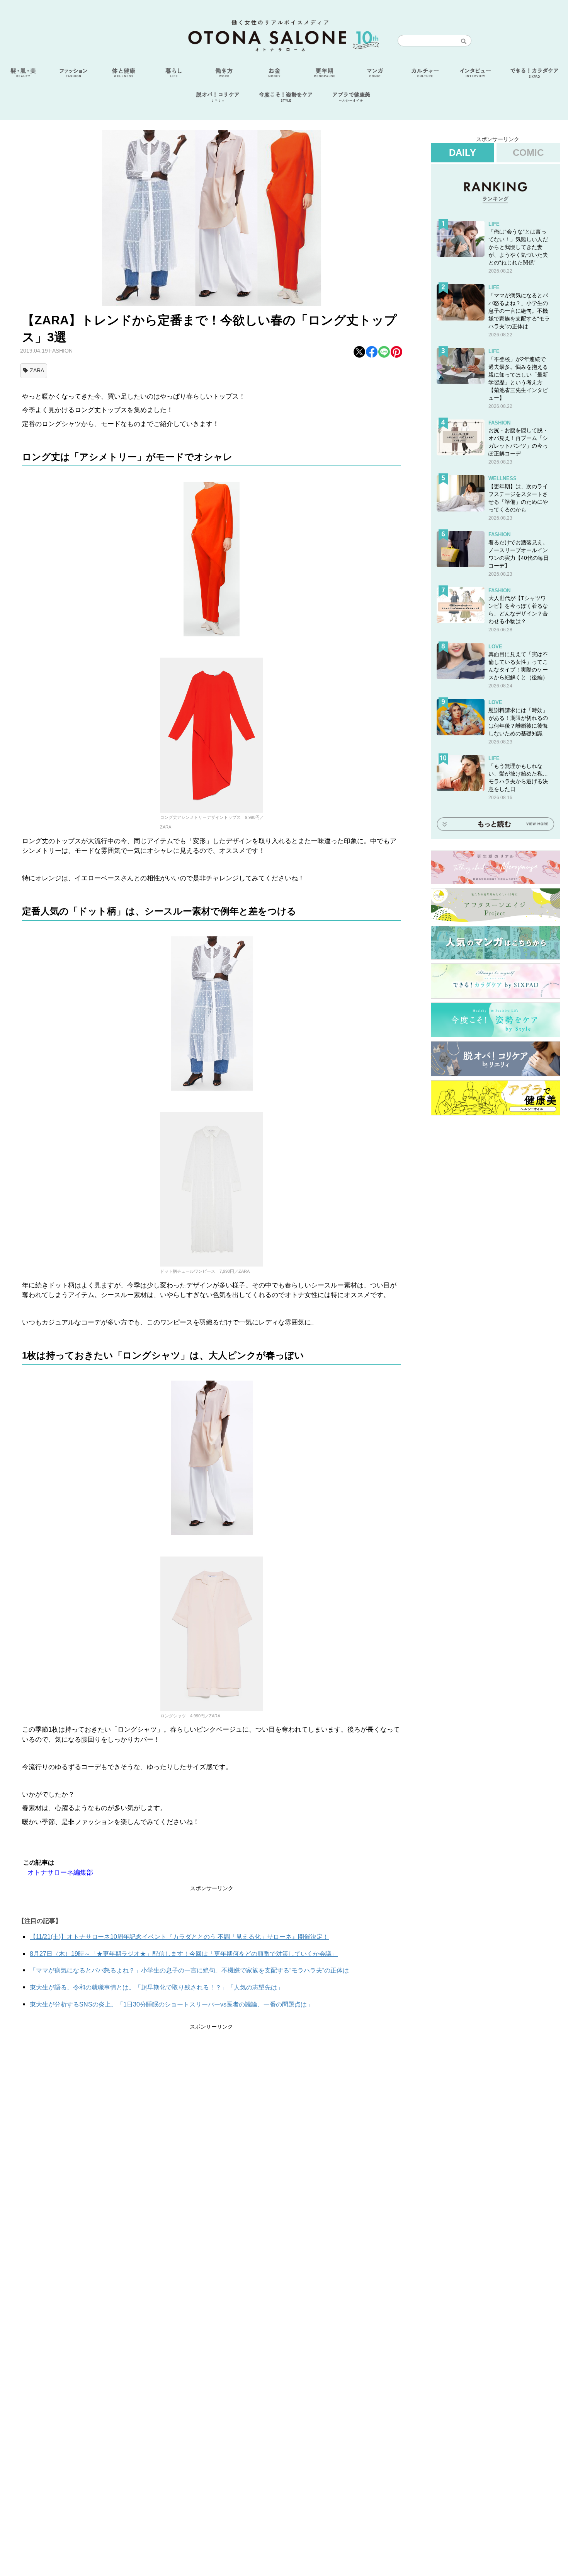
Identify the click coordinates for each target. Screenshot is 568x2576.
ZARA (37, 370)
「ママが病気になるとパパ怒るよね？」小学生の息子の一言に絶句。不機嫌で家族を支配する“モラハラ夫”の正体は (189, 1970)
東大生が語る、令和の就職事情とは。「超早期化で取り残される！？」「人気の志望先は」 (156, 1987)
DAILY (463, 153)
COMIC (528, 153)
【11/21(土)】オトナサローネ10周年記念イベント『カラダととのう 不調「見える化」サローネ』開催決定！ (179, 1937)
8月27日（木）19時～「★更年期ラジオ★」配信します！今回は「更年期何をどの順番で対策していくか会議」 (184, 1954)
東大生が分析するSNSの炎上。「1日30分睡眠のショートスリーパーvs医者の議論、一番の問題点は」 (171, 2004)
